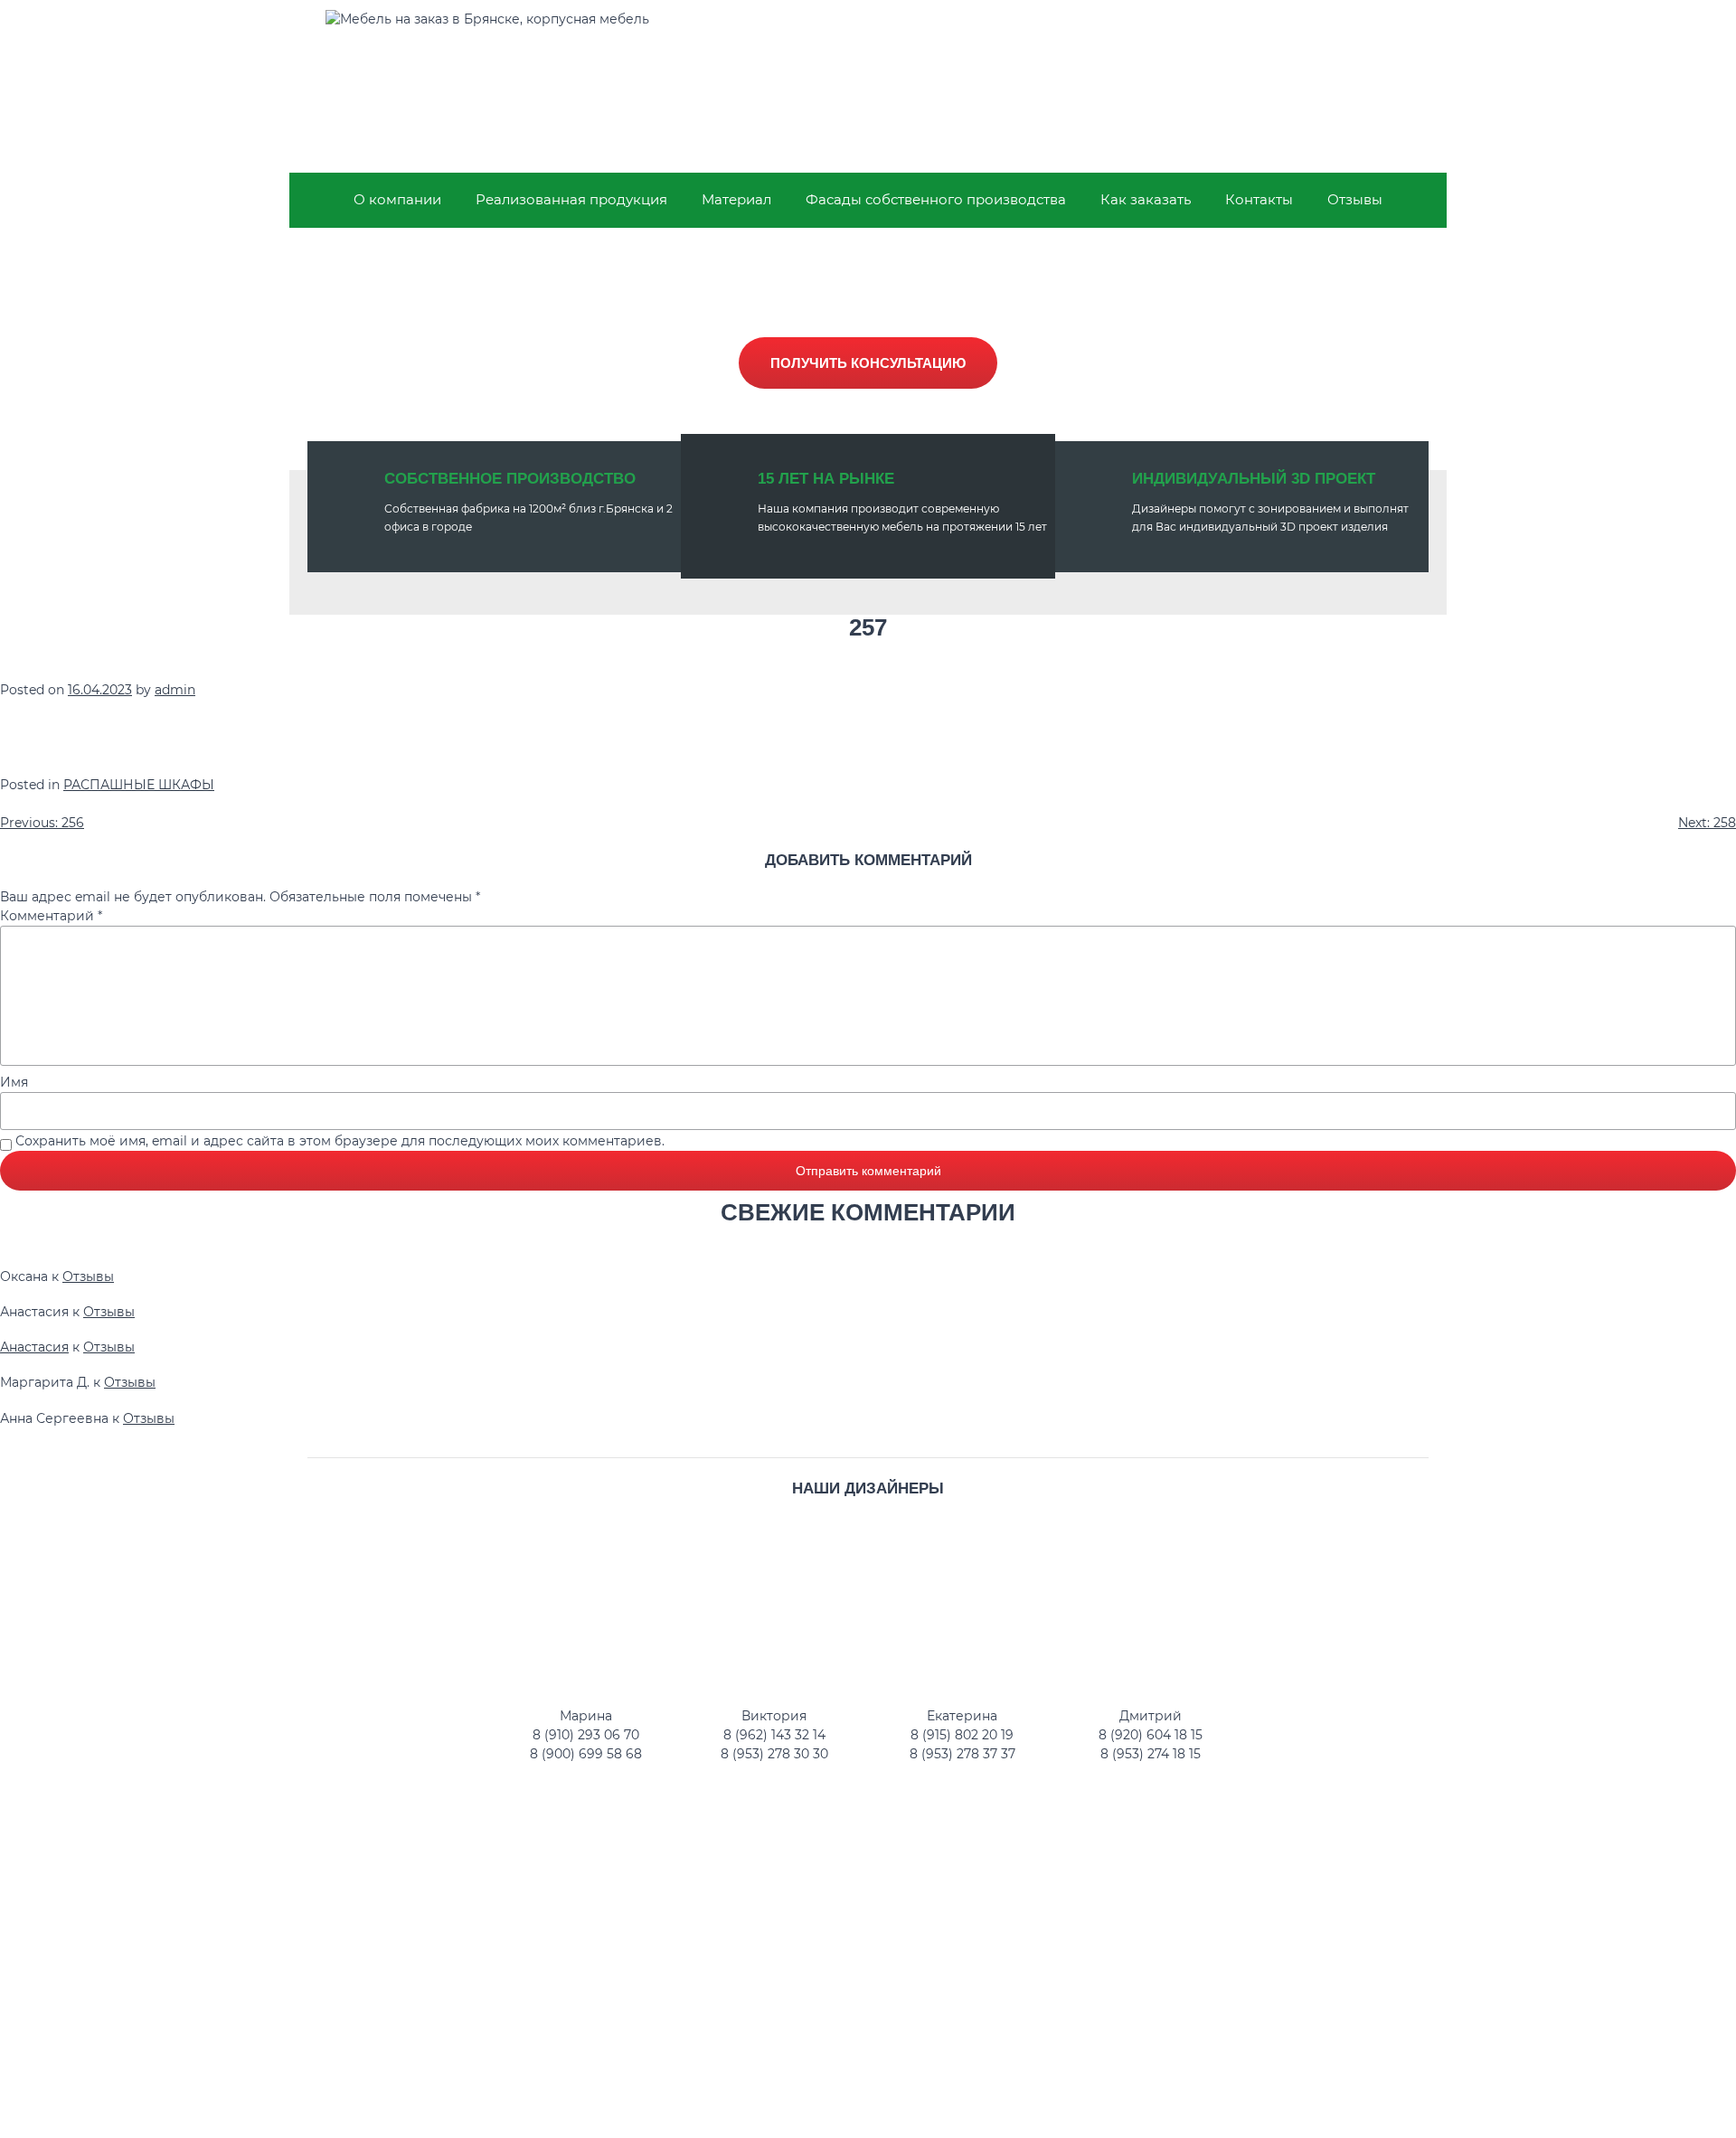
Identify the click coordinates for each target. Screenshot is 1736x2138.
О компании (397, 199)
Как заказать (1146, 199)
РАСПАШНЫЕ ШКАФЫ (139, 785)
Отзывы (1355, 199)
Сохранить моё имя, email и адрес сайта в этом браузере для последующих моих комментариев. (340, 1141)
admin (175, 690)
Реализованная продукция (571, 199)
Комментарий (51, 916)
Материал (736, 199)
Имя (14, 1082)
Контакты (1259, 199)
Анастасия (34, 1347)
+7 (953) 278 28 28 (1324, 73)
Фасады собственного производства (936, 199)
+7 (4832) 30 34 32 (1324, 37)
